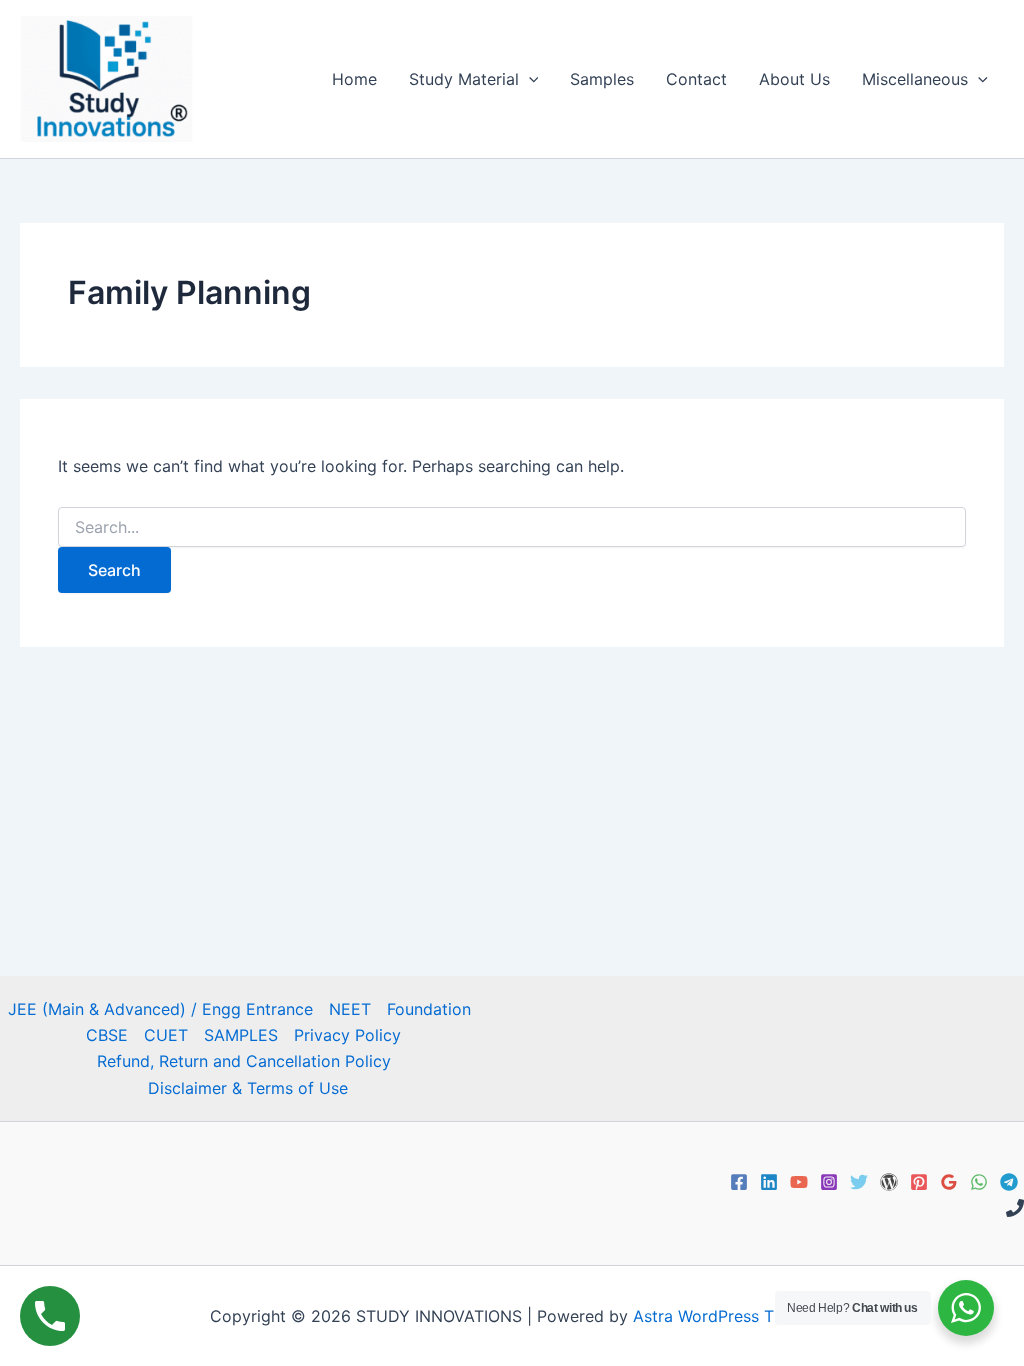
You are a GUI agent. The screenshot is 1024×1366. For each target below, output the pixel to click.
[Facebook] (739, 1182)
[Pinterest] (919, 1182)
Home (354, 79)
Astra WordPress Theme (724, 1316)
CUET (166, 1035)
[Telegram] (1009, 1182)
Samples (602, 79)
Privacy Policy (347, 1035)
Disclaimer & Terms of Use (248, 1088)
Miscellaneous (915, 79)
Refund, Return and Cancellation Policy (244, 1061)
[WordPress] (889, 1182)
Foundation (429, 1009)
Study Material (464, 79)
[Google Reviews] (949, 1182)
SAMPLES (241, 1035)
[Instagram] (829, 1182)
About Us (794, 79)
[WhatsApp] (979, 1182)
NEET (350, 1009)
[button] (529, 79)
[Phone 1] (1015, 1208)
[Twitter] (859, 1182)
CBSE (107, 1035)
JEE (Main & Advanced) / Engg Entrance (160, 1009)
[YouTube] (799, 1182)
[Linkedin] (769, 1182)
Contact (696, 79)
